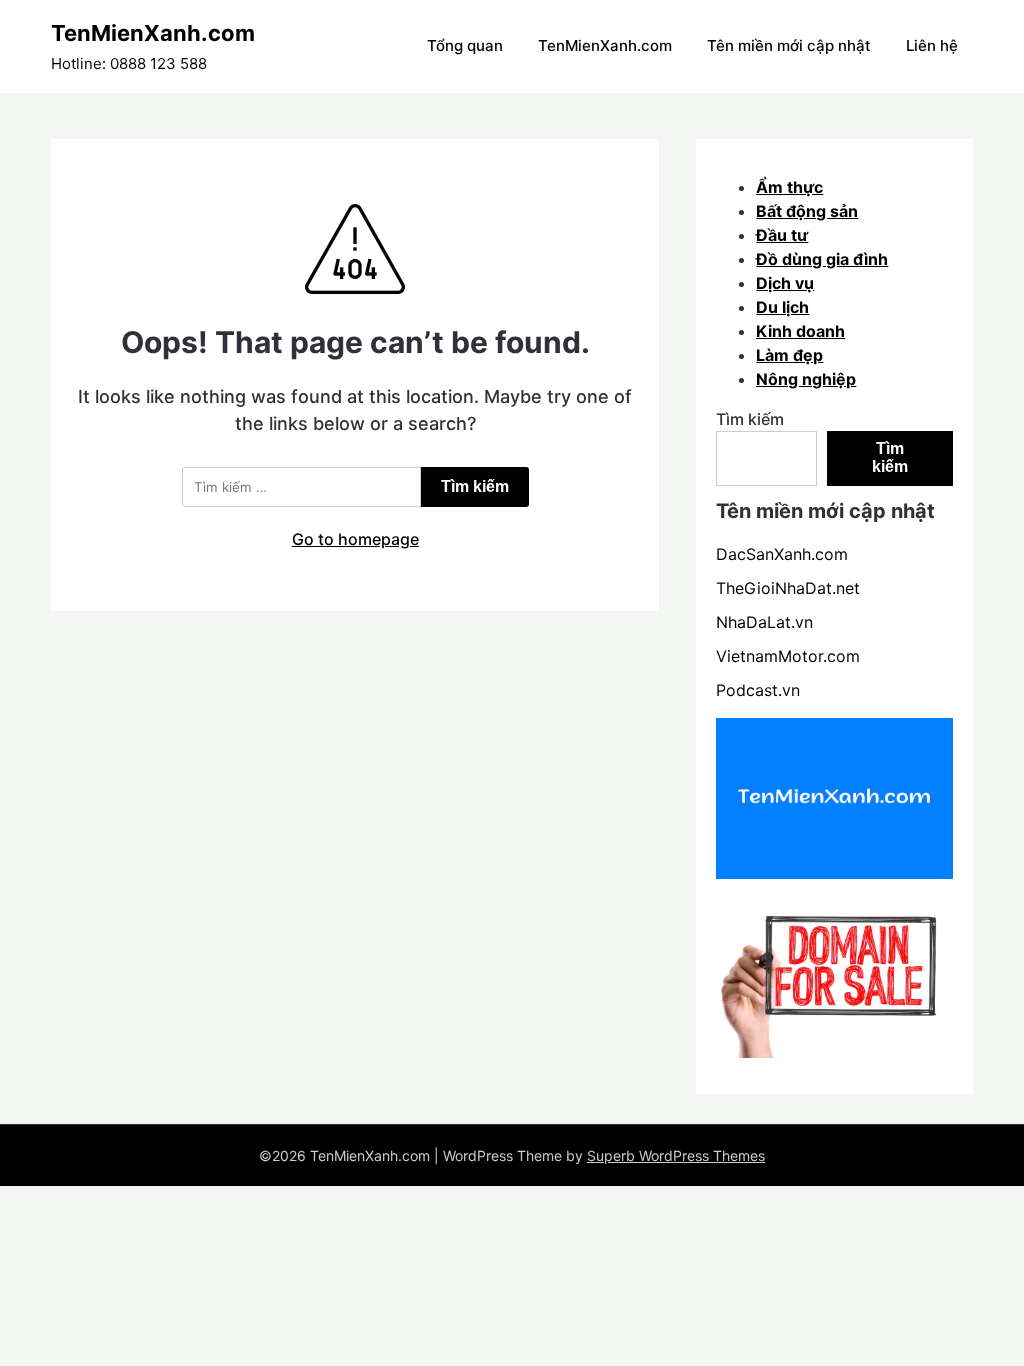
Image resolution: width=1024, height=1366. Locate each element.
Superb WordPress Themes (676, 1155)
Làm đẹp (789, 355)
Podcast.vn (758, 690)
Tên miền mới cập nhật (789, 45)
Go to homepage (355, 539)
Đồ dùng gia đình (822, 259)
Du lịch (782, 307)
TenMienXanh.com (153, 33)
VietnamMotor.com (788, 656)
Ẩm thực (789, 187)
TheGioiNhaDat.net (788, 588)
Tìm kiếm (750, 419)
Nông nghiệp (806, 379)
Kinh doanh (800, 331)
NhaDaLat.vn (764, 622)
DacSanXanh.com (782, 554)
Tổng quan (465, 45)
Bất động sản (807, 211)
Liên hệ (932, 45)
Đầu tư (782, 235)
